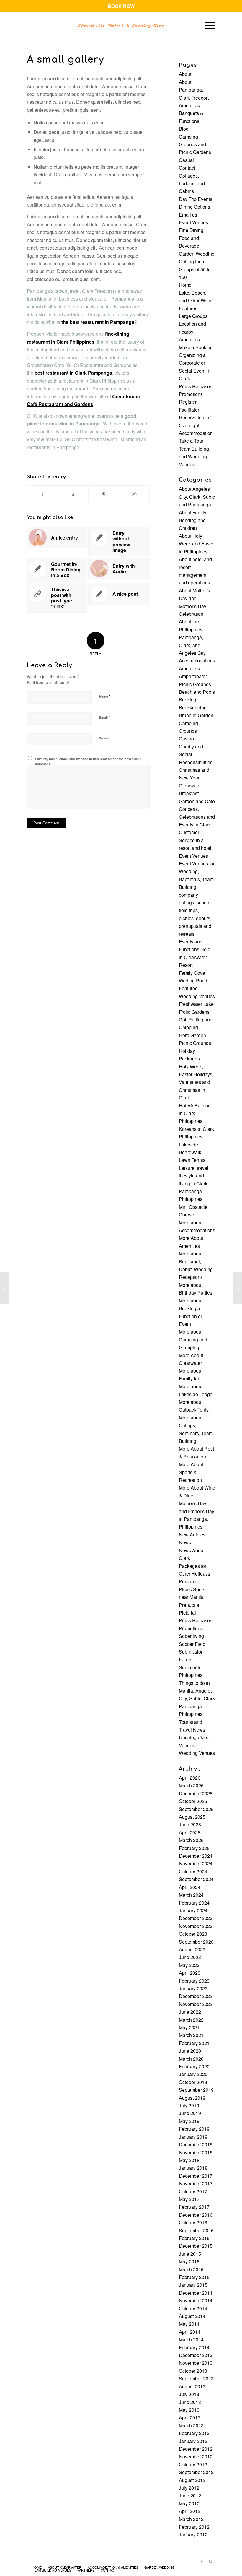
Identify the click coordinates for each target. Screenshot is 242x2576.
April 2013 (190, 2417)
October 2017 (193, 2191)
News (185, 1542)
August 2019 (192, 2098)
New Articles (192, 1535)
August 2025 (192, 1817)
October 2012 (193, 2464)
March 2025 (191, 1840)
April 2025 (190, 1832)
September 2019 (196, 2090)
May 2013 (189, 2410)
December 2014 (196, 2293)
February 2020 (194, 2066)
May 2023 (189, 1965)
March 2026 (191, 1785)
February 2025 (194, 1848)
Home (185, 285)
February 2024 (194, 1903)
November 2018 (196, 2152)
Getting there (192, 261)
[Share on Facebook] (42, 494)
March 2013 (191, 2425)
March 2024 (191, 1895)
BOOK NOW (121, 6)
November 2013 (196, 2363)
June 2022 (190, 2012)
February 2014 (194, 2347)
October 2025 (193, 1801)
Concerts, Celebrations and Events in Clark (197, 817)
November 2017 (196, 2183)
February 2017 (194, 2207)
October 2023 (193, 1934)
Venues (187, 1745)
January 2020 (193, 2074)
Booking (188, 700)
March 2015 (191, 2269)
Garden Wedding (197, 254)
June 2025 (190, 1824)
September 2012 (196, 2472)
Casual (186, 160)
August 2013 (192, 2386)
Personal (188, 1581)
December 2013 (196, 2355)
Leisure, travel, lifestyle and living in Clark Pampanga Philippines (194, 1184)
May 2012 (189, 2503)
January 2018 (193, 2168)
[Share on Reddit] (134, 494)
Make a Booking (196, 347)
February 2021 (194, 2043)
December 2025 (196, 1793)
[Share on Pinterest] (104, 494)
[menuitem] (207, 25)
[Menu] (207, 25)
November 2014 (196, 2300)
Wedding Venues (197, 1753)
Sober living (191, 1636)
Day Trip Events (196, 199)
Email (105, 717)
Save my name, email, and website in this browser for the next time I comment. (88, 761)
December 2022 (196, 1996)
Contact (187, 168)
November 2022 (196, 2004)
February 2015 (194, 2277)
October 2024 (193, 1871)
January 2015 (193, 2285)
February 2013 (194, 2433)
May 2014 (189, 2324)
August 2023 (192, 1949)
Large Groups (193, 316)
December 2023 (196, 1918)
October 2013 (193, 2371)
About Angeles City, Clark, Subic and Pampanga (197, 497)
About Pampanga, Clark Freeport (194, 90)
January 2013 (193, 2441)
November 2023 (196, 1926)
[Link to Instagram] (211, 2561)
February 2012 (194, 2527)
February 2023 (194, 1981)
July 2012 (189, 2488)
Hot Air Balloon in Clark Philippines (195, 1113)
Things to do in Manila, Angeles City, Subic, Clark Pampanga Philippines (197, 1699)
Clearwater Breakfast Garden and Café (197, 793)
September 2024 (196, 1879)
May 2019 (189, 2121)
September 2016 (196, 2230)
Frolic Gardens (194, 1012)
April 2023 (190, 1973)
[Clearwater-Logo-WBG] (121, 25)
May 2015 (189, 2261)
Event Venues (193, 222)
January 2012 (193, 2534)
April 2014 (190, 2332)
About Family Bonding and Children (193, 520)
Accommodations (197, 661)
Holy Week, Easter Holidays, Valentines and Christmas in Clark (196, 1082)
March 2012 (191, 2519)
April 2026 (190, 1778)
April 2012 (190, 2511)
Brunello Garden (196, 715)
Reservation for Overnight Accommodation (196, 425)
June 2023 (190, 1957)
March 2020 (191, 2059)
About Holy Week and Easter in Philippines (197, 544)
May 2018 (189, 2160)
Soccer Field (192, 1644)
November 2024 (196, 1863)
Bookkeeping (193, 708)
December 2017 (196, 2176)
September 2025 (196, 1809)
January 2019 (193, 2137)
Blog (184, 129)
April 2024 (190, 1887)
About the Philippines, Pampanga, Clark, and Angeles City (192, 637)
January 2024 (193, 1910)
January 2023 (193, 1988)
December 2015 (196, 2246)
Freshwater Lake (196, 1004)
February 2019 (194, 2129)
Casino (186, 739)
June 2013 (190, 2402)
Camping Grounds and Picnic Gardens (195, 144)
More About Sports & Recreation (191, 1472)
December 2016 (196, 2215)
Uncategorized (194, 1737)
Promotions (191, 394)
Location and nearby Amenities (192, 332)
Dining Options (194, 207)
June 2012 (190, 2495)
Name (105, 696)
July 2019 (189, 2105)
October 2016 (193, 2222)
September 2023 (196, 1942)
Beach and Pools (197, 692)
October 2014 (193, 2308)
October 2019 (193, 2082)
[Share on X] (73, 494)
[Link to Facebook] (202, 2561)
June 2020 (190, 2051)
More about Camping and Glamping (193, 1339)
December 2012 (196, 2449)
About (185, 74)
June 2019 (190, 2113)
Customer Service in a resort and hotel (195, 840)
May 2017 (189, 2199)
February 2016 (194, 2238)
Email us (188, 215)
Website (105, 738)
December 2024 (196, 1856)
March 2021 (191, 2035)
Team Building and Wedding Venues (194, 457)
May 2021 (189, 2027)
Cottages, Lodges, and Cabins (192, 183)
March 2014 (191, 2339)
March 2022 (191, 2020)
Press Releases (196, 386)
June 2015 (190, 2254)
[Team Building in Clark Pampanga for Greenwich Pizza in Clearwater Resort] (5, 1288)
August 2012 (192, 2480)
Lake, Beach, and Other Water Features (196, 301)
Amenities (189, 105)
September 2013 (196, 2378)
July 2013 (189, 2394)
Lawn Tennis (192, 1160)
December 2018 (196, 2144)
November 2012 (196, 2456)
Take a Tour (191, 441)
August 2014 (192, 2316)
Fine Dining (191, 230)
